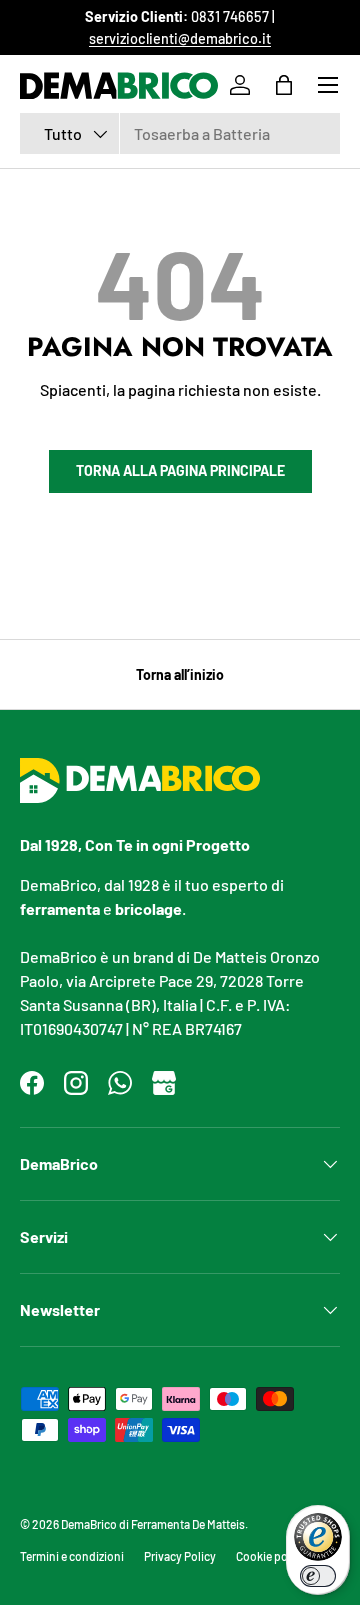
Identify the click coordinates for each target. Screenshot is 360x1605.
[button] (284, 85)
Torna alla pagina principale (180, 470)
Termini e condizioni (72, 1556)
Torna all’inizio (180, 674)
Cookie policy (271, 1556)
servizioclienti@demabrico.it (180, 38)
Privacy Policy (180, 1556)
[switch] (318, 1576)
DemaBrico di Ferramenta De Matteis (153, 1524)
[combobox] (180, 133)
